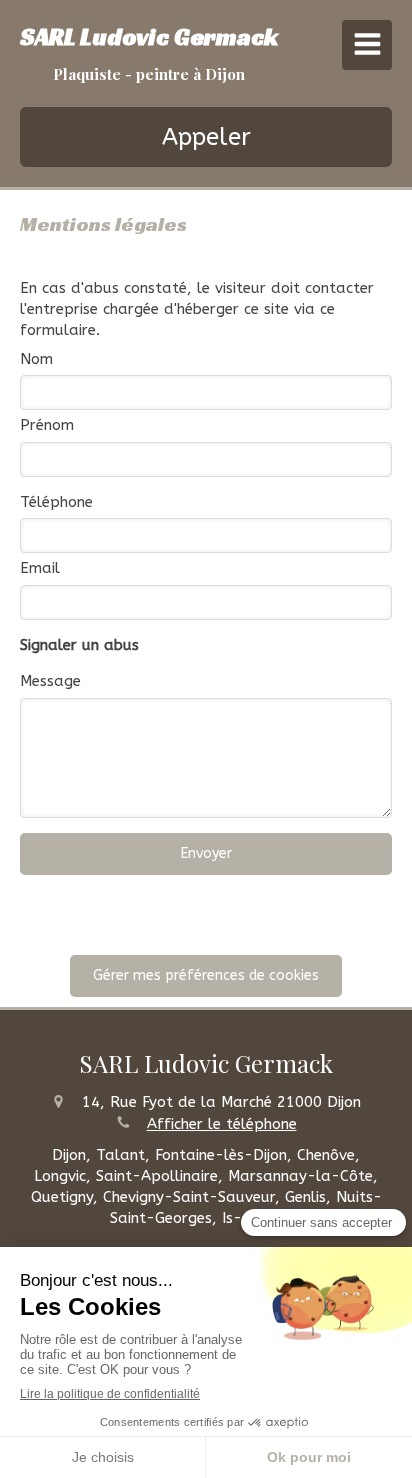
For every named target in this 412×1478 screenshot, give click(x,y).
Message (50, 681)
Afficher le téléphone (222, 1124)
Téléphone (56, 502)
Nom (36, 359)
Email (40, 568)
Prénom (47, 425)
